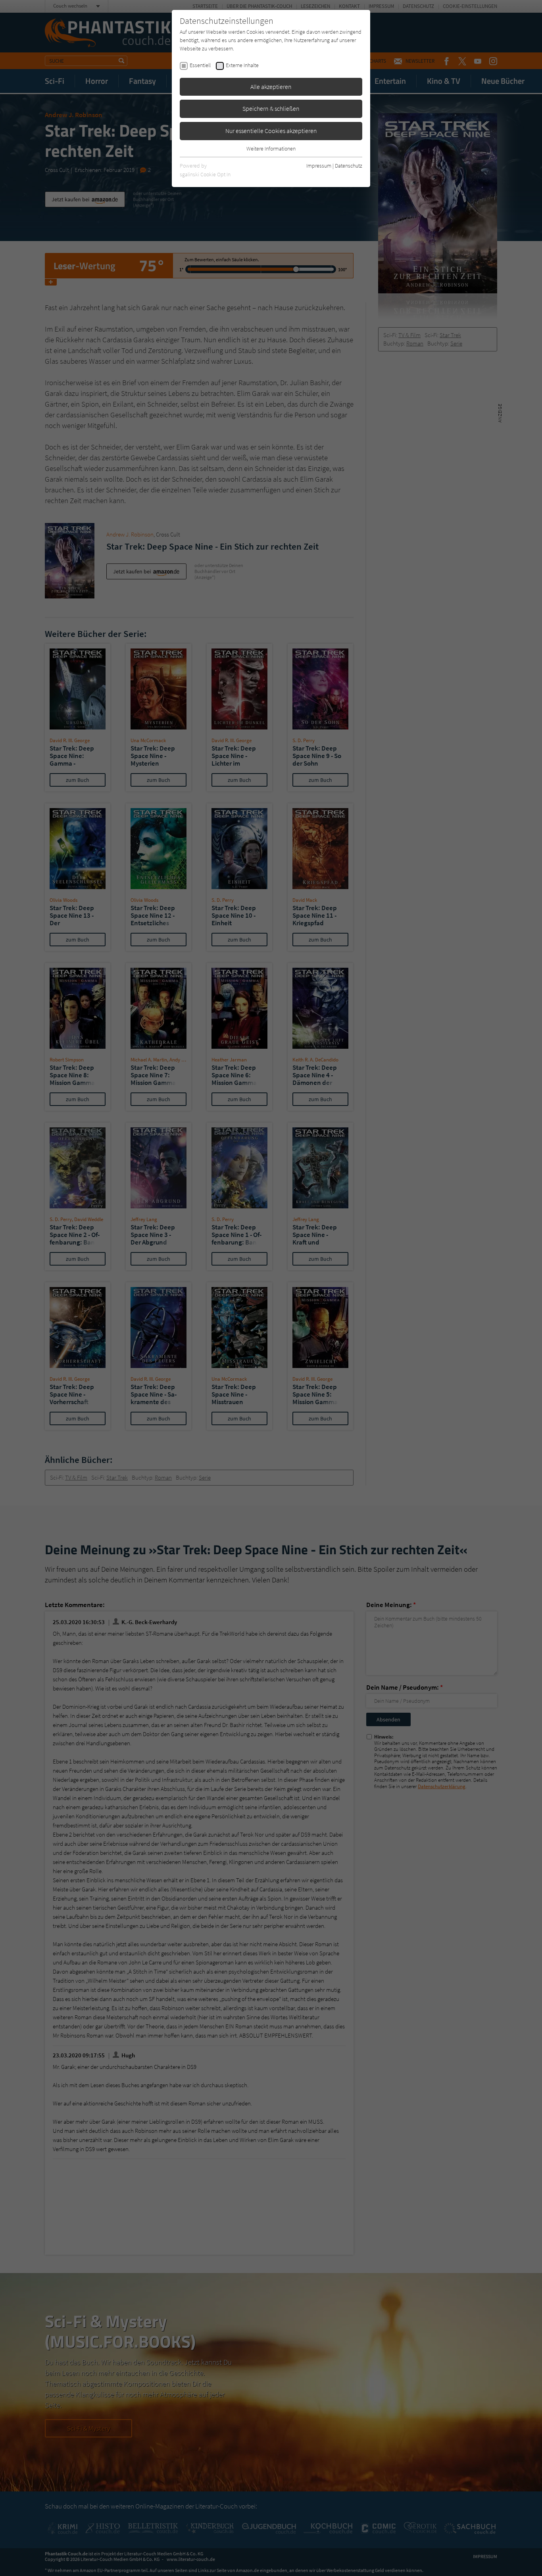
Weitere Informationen (271, 149)
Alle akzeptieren (271, 87)
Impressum (319, 166)
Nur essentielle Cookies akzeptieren (271, 131)
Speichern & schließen (271, 108)
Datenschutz (349, 166)
